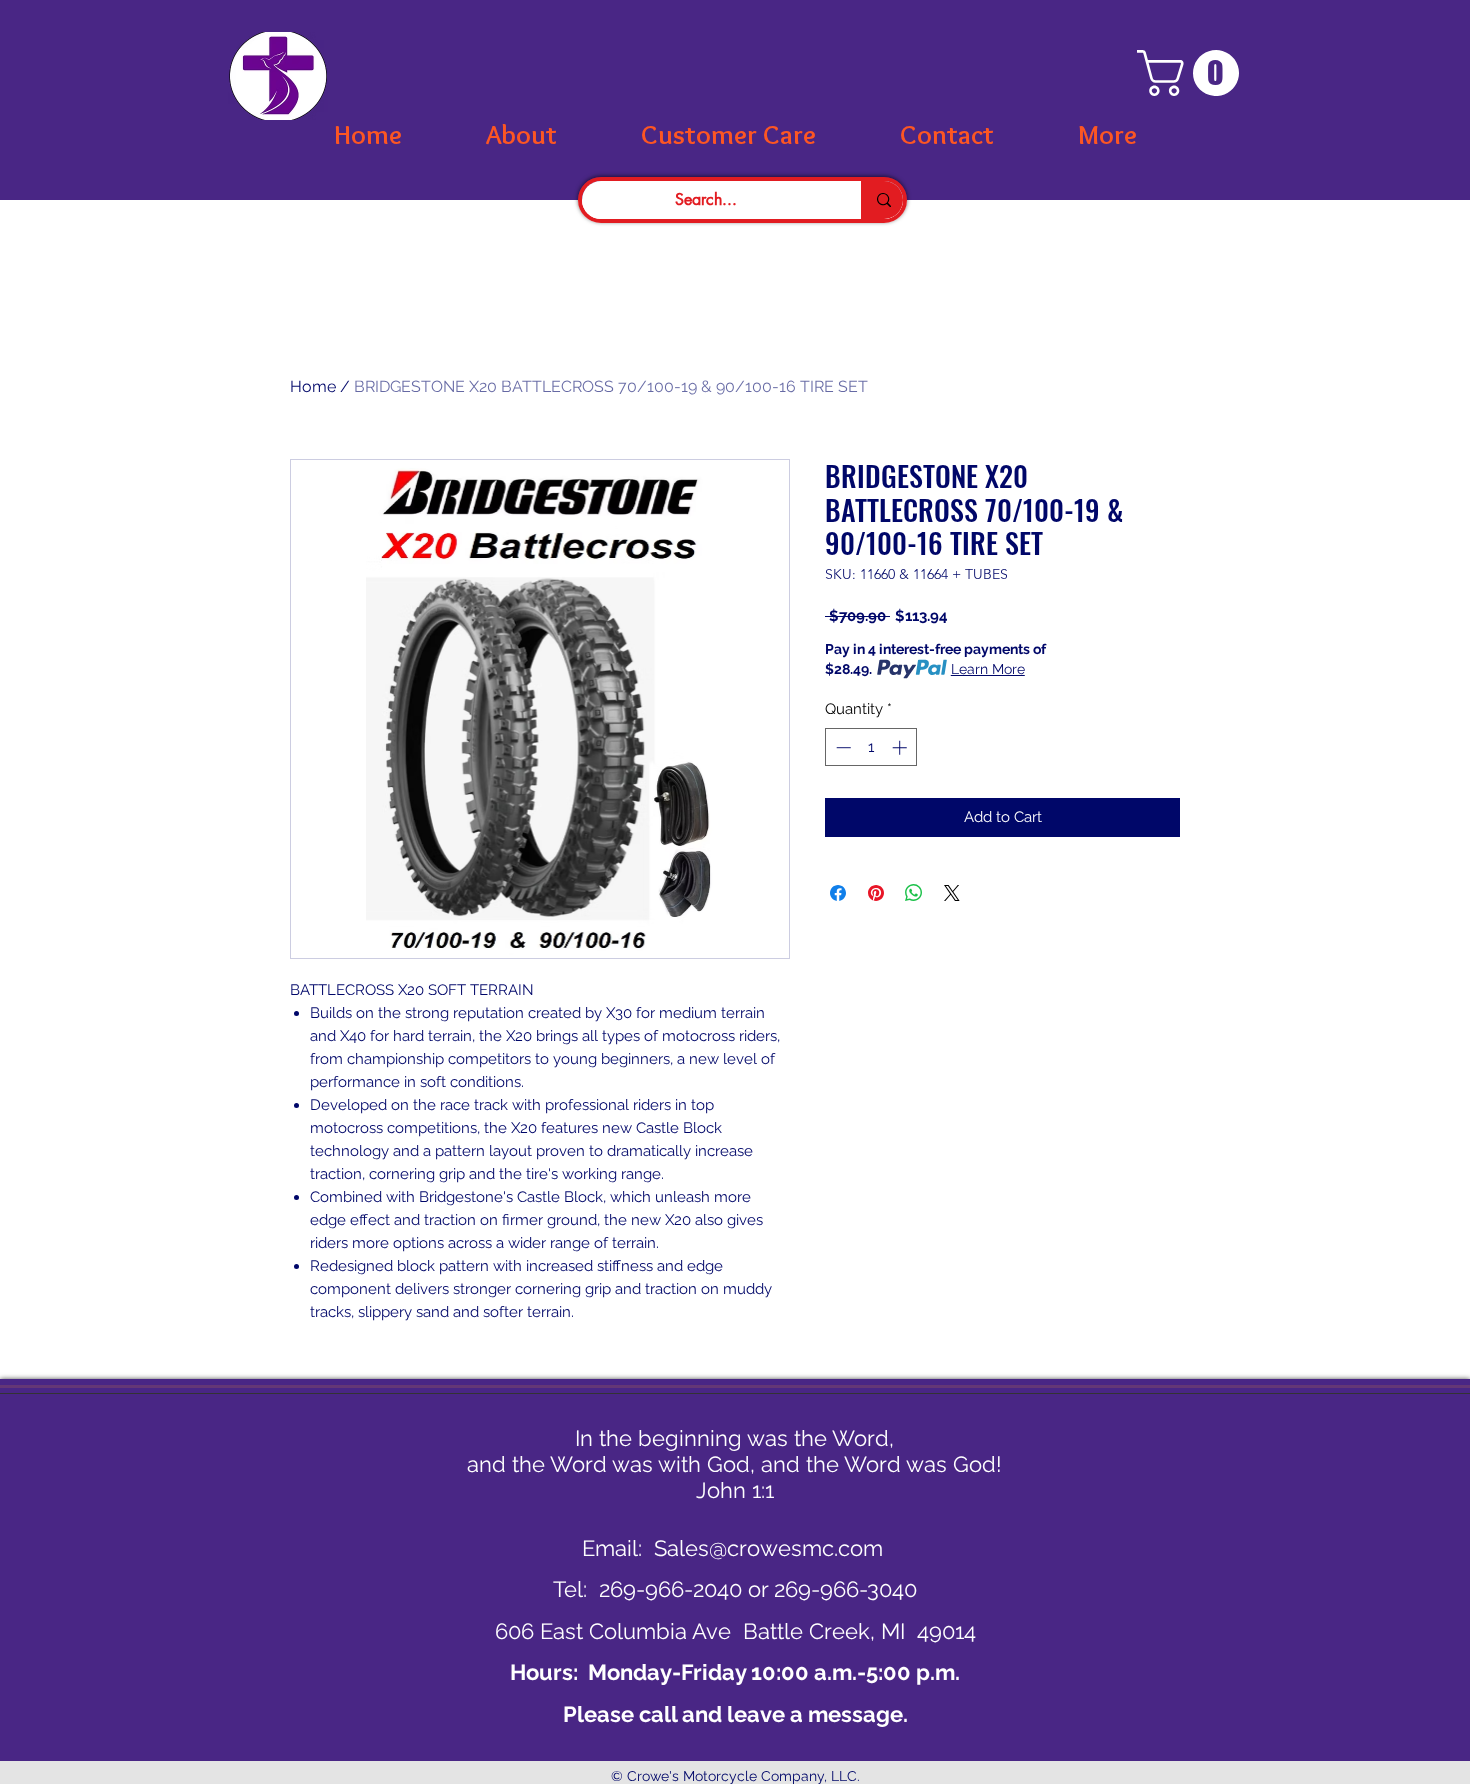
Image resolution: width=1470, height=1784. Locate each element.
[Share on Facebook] (838, 893)
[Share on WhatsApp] (914, 893)
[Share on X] (952, 893)
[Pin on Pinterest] (876, 893)
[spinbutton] (871, 747)
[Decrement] (841, 747)
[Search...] (882, 200)
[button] (1193, 73)
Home (313, 386)
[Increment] (901, 747)
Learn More (988, 669)
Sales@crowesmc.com (768, 1548)
